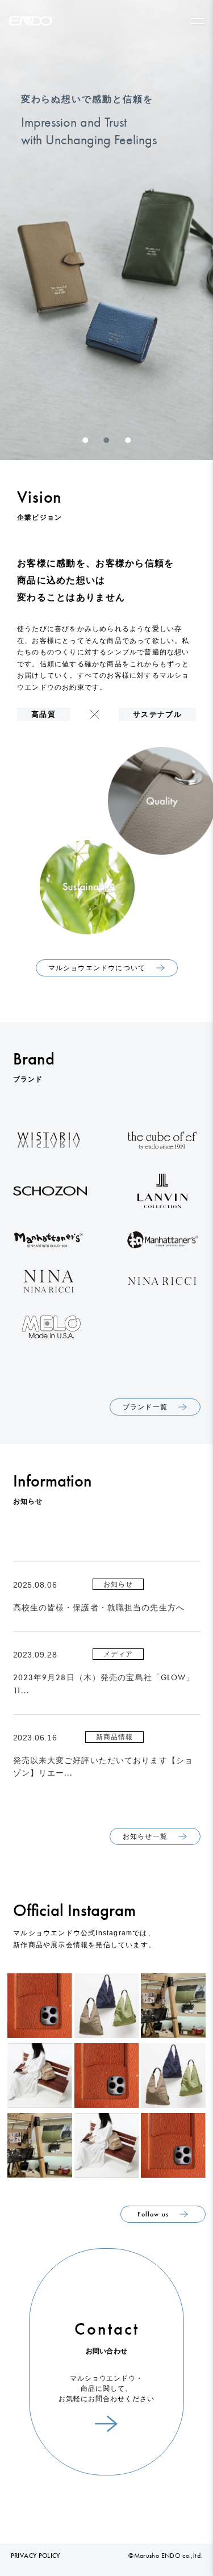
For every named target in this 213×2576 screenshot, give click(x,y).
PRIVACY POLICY (35, 2556)
